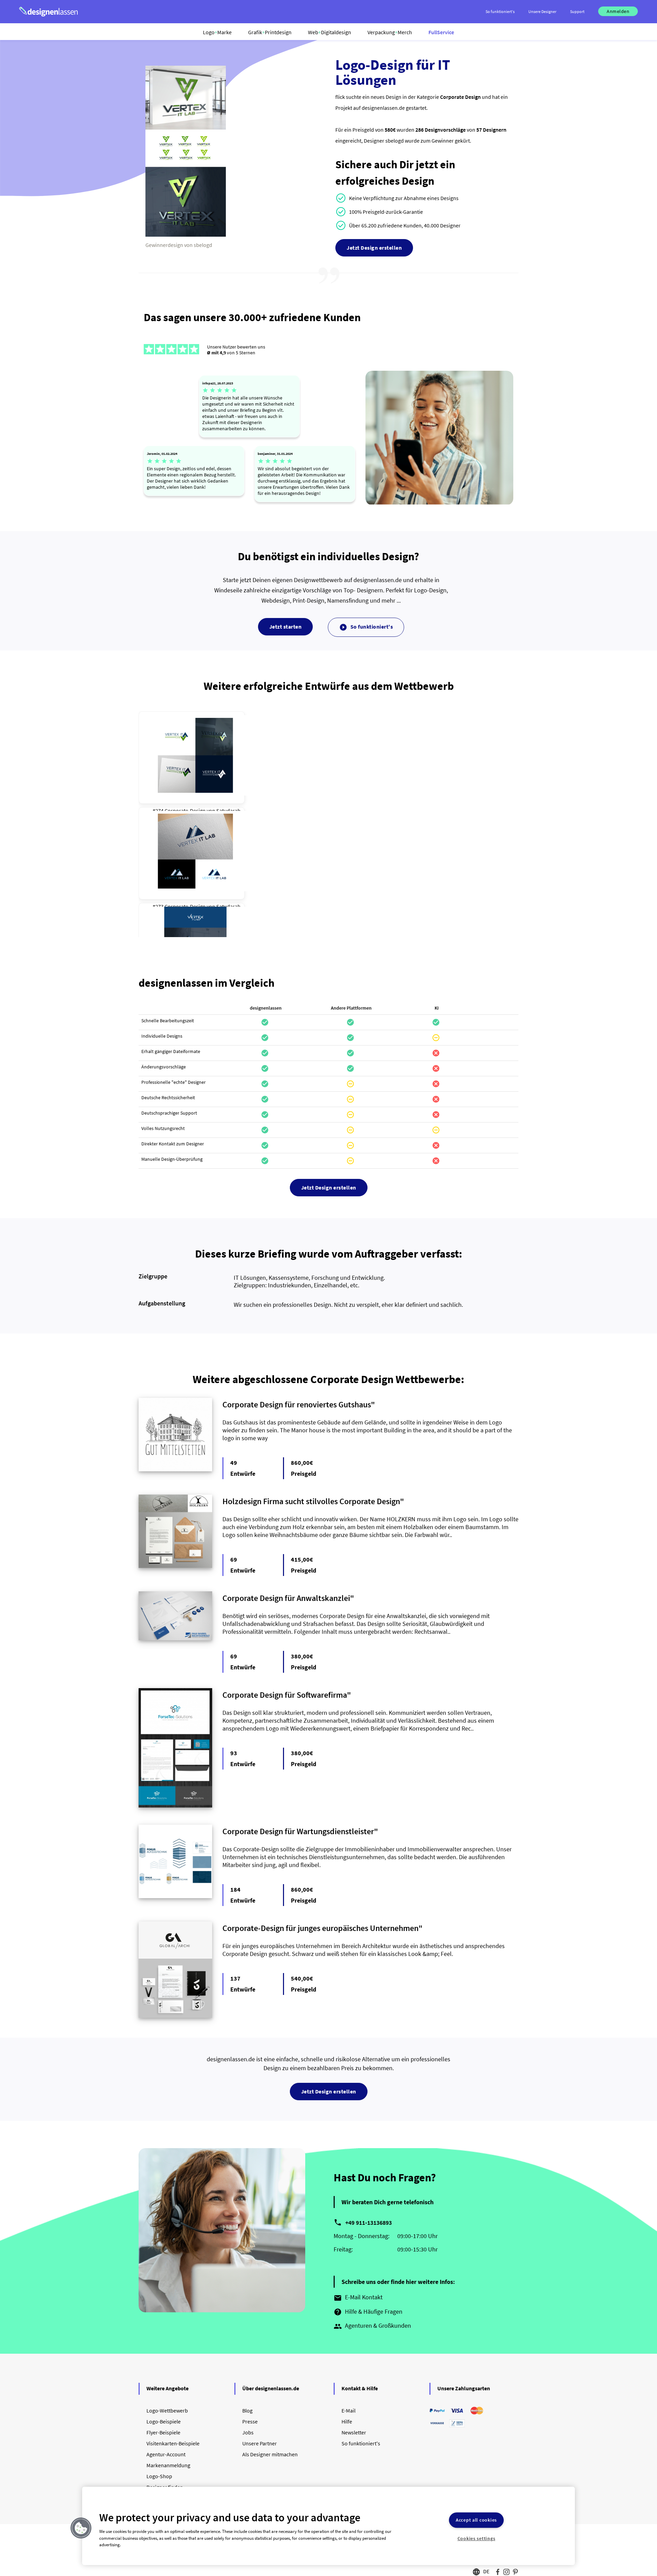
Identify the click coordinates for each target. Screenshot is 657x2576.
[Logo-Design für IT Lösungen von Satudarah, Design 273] (195, 851)
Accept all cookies (476, 2520)
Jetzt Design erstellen (374, 248)
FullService (441, 32)
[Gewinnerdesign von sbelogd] (186, 235)
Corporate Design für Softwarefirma (285, 1695)
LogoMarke (217, 32)
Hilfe (347, 2421)
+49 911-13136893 (369, 2223)
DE (486, 2571)
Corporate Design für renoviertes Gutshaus (297, 1404)
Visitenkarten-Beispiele (173, 2443)
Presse (250, 2421)
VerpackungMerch (390, 32)
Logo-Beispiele (164, 2421)
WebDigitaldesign (330, 32)
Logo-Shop (159, 2476)
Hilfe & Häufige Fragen (368, 2312)
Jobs (248, 2432)
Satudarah (228, 811)
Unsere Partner (260, 2443)
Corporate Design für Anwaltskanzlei (286, 1598)
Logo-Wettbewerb (167, 2410)
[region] (328, 2526)
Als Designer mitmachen (270, 2454)
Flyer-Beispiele (163, 2432)
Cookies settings (476, 2538)
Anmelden (618, 11)
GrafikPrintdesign (270, 32)
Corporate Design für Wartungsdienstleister (298, 1831)
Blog (247, 2410)
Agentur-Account (166, 2454)
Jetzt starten (286, 627)
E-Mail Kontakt (358, 2298)
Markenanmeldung (168, 2465)
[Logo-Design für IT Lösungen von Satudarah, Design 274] (195, 755)
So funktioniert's (366, 627)
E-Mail (349, 2410)
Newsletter (354, 2432)
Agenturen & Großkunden (372, 2326)
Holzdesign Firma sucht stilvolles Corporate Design (311, 1501)
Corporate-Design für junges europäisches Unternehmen (320, 1928)
